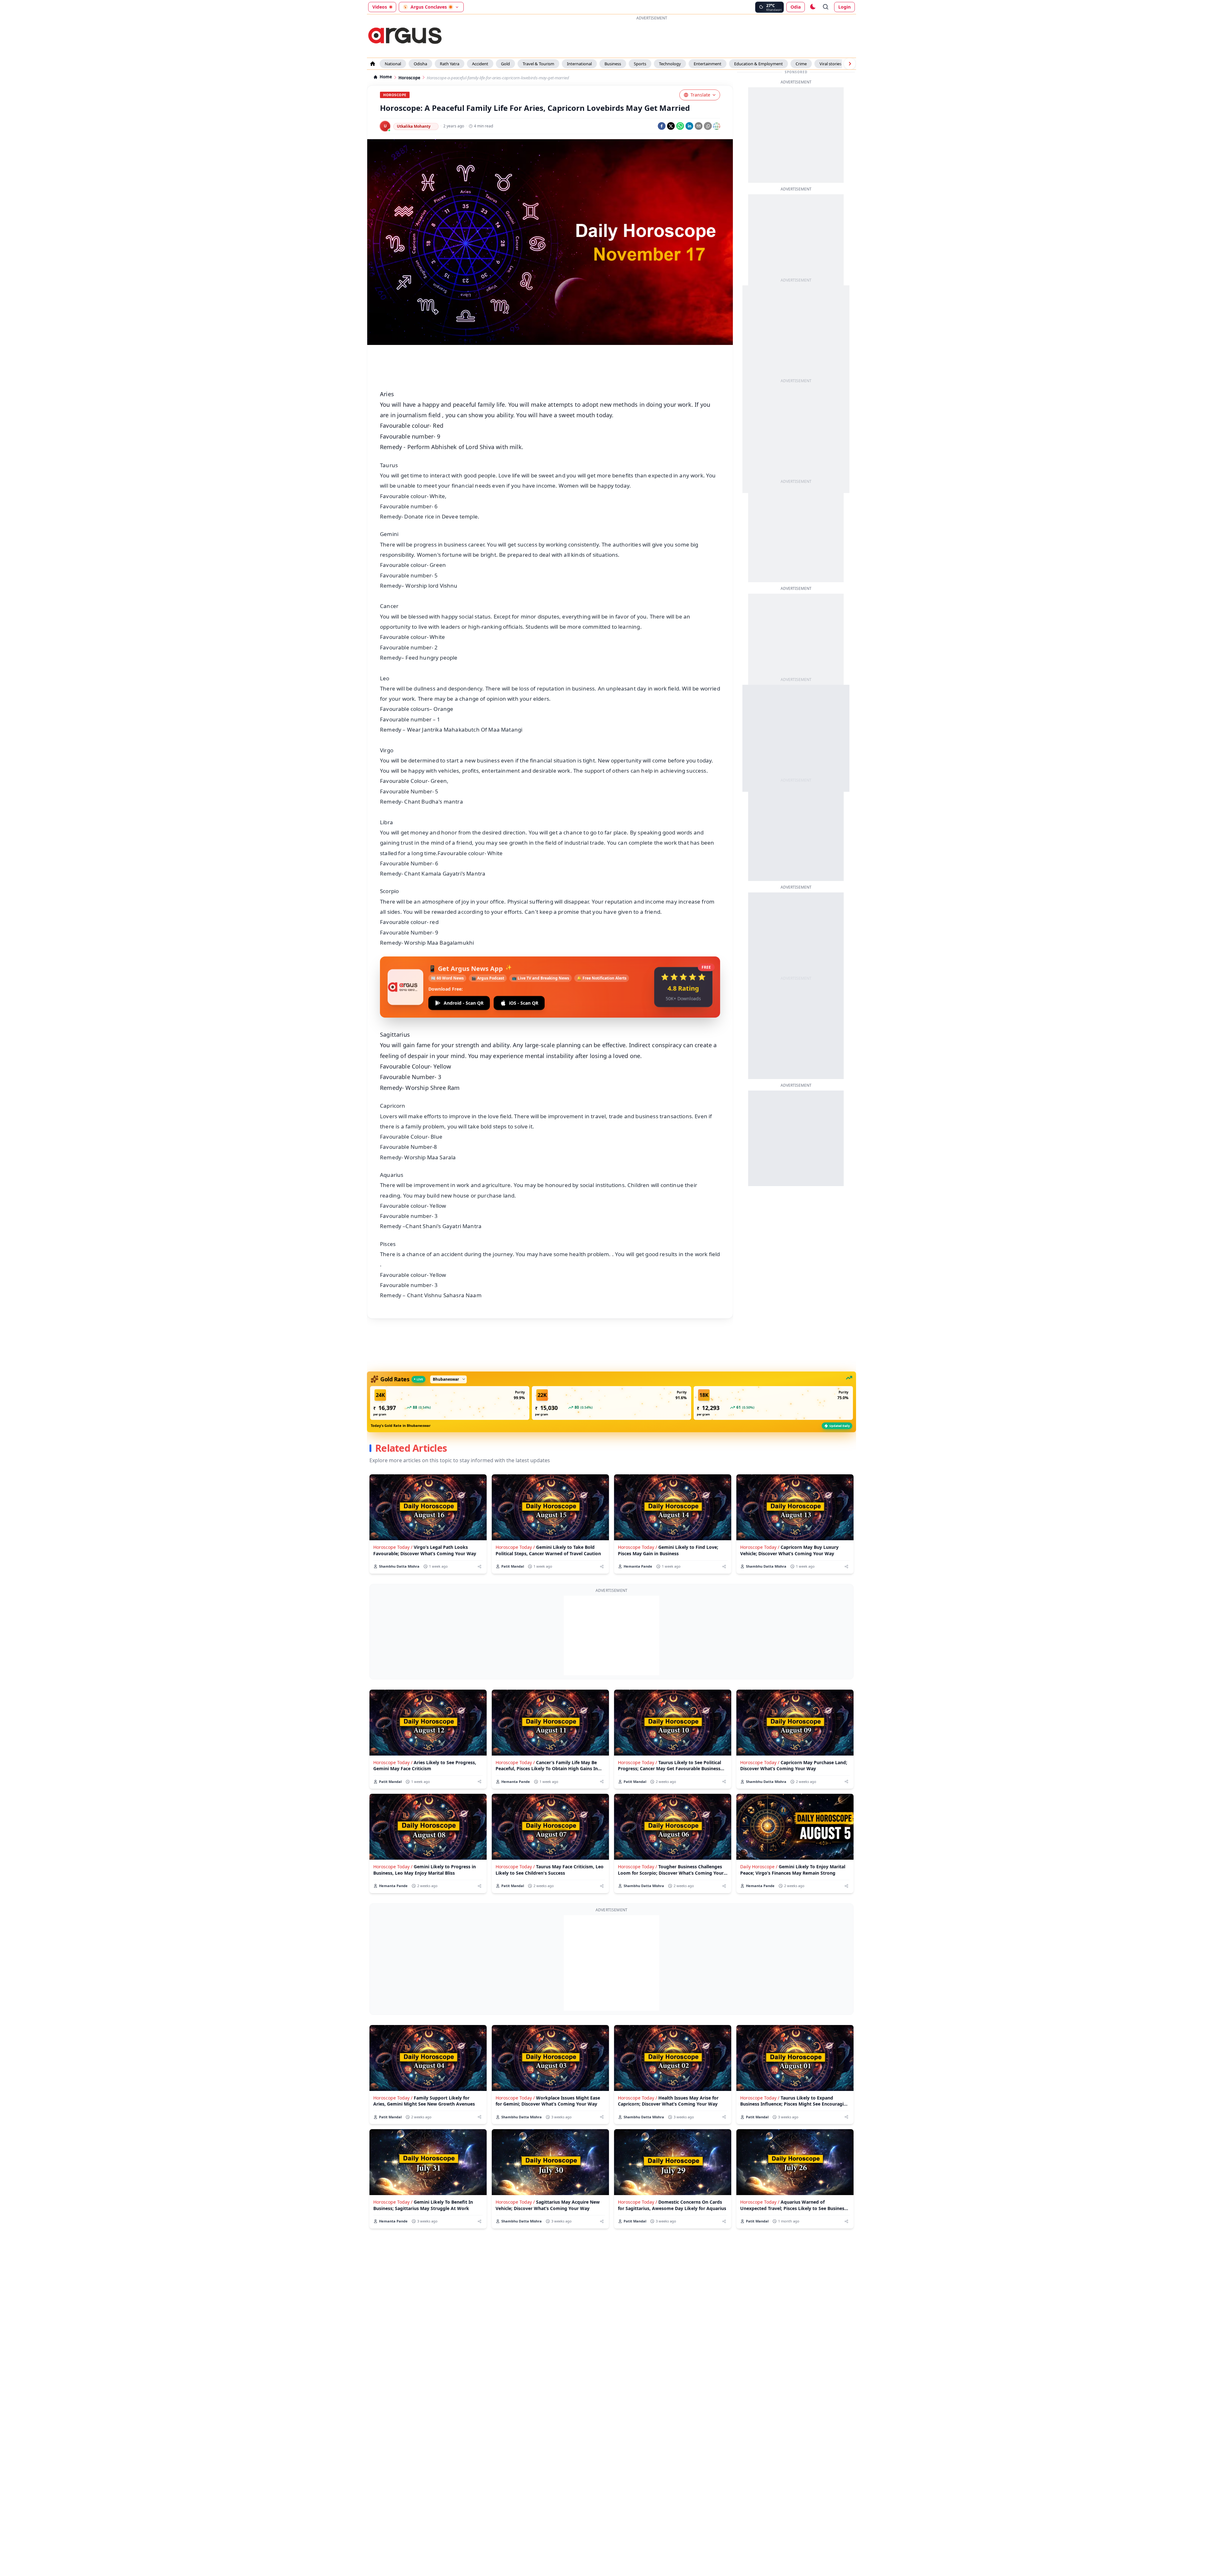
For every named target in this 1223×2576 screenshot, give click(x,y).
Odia (796, 7)
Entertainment (708, 64)
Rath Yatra (450, 64)
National (393, 64)
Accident (480, 64)
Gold (505, 64)
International (579, 64)
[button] (450, 1403)
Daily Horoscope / (759, 1867)
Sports (640, 64)
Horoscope (409, 78)
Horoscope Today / (393, 1547)
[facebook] (662, 126)
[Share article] (479, 1567)
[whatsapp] (680, 126)
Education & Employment (758, 64)
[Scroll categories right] (850, 64)
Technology (670, 64)
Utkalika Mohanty (414, 126)
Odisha (420, 64)
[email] (699, 126)
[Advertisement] (638, 36)
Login (844, 7)
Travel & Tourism (538, 64)
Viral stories (830, 64)
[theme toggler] (812, 7)
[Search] (826, 7)
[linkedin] (689, 126)
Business (613, 64)
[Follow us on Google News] (717, 126)
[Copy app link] (708, 126)
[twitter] (671, 126)
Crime (801, 64)
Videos (380, 7)
